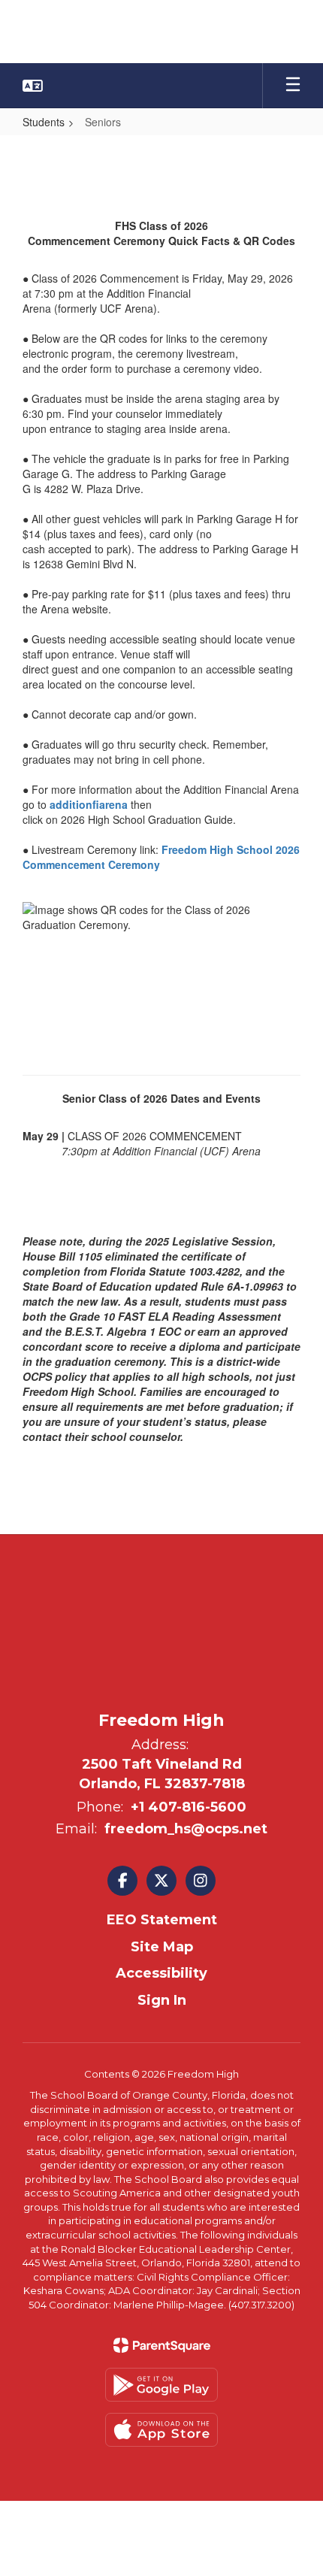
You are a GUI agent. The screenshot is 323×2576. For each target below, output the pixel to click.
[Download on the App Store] (161, 2430)
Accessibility (161, 1973)
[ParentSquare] (162, 2345)
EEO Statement (162, 1920)
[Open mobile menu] (293, 86)
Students (44, 122)
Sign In (162, 2000)
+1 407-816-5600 (189, 1807)
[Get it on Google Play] (161, 2385)
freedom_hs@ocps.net (186, 1829)
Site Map (162, 1947)
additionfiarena (89, 804)
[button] (33, 86)
